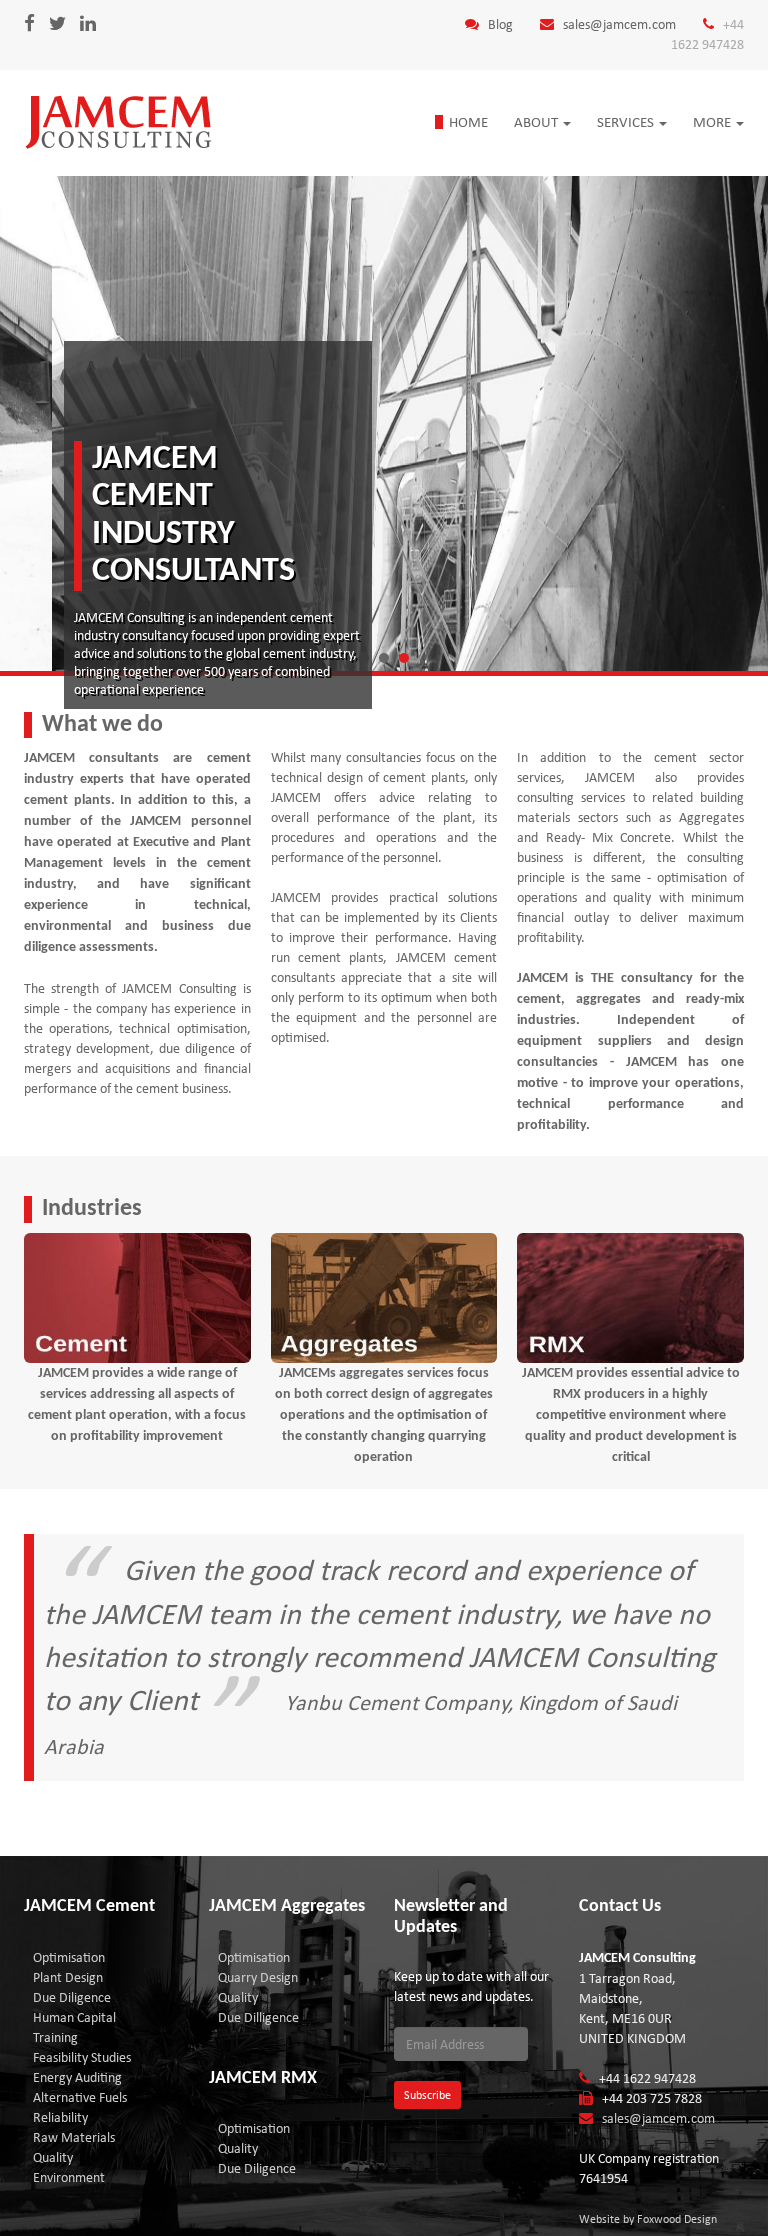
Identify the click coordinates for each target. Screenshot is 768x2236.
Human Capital (74, 2017)
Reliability (60, 2117)
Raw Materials (74, 2137)
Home (468, 122)
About (537, 122)
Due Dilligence (258, 2017)
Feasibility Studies (82, 2057)
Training (55, 2037)
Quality (53, 2157)
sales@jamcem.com (619, 24)
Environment (69, 2177)
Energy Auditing (77, 2077)
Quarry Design (258, 1977)
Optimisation (69, 1957)
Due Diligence (72, 1997)
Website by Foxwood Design (648, 2219)
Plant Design (68, 1977)
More (713, 122)
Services (627, 122)
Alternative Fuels (80, 2097)
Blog (500, 24)
